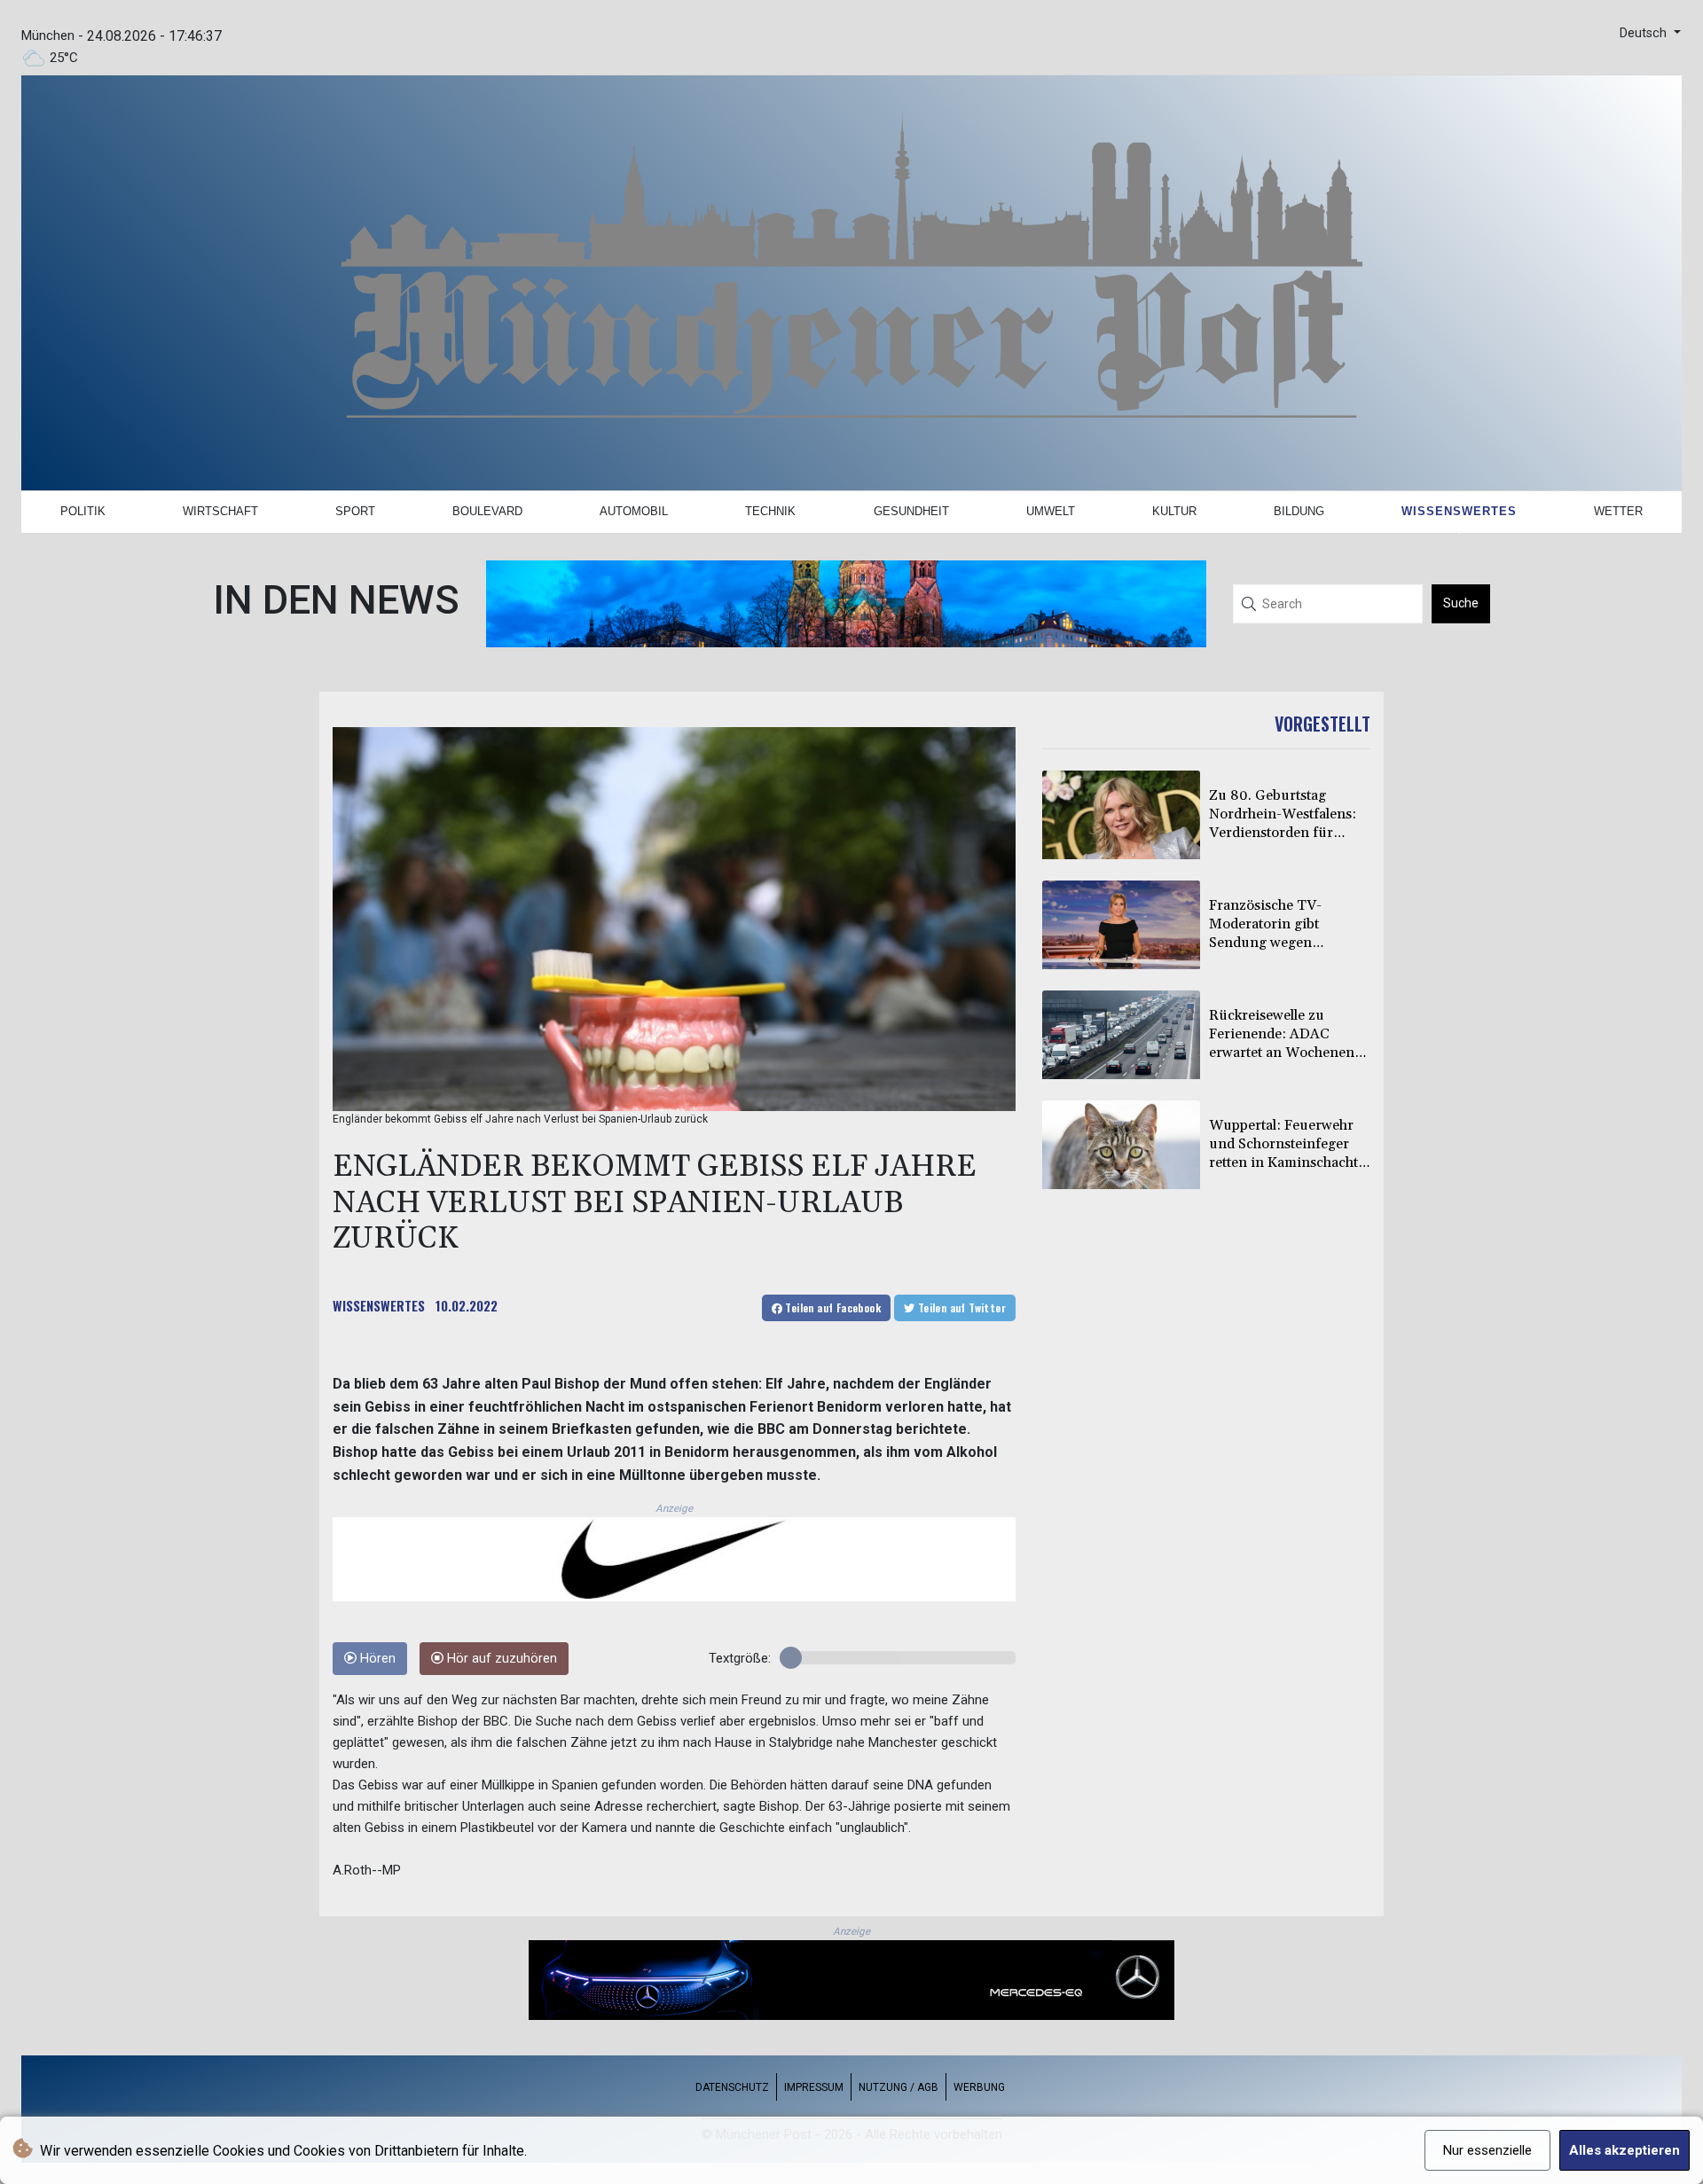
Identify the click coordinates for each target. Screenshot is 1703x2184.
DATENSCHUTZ (732, 2087)
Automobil (634, 511)
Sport (355, 511)
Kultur (1174, 511)
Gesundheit (911, 511)
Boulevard (487, 511)
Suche (1461, 603)
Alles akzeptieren (1625, 2150)
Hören (376, 1659)
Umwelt (1051, 511)
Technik (770, 511)
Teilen (832, 1307)
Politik (83, 511)
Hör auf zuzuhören (500, 1659)
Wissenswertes (1459, 511)
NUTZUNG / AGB (899, 2087)
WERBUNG (979, 2087)
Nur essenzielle (1487, 2150)
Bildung (1299, 511)
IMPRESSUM (814, 2087)
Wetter (1618, 511)
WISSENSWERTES (379, 1305)
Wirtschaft (220, 511)
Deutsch (1645, 33)
